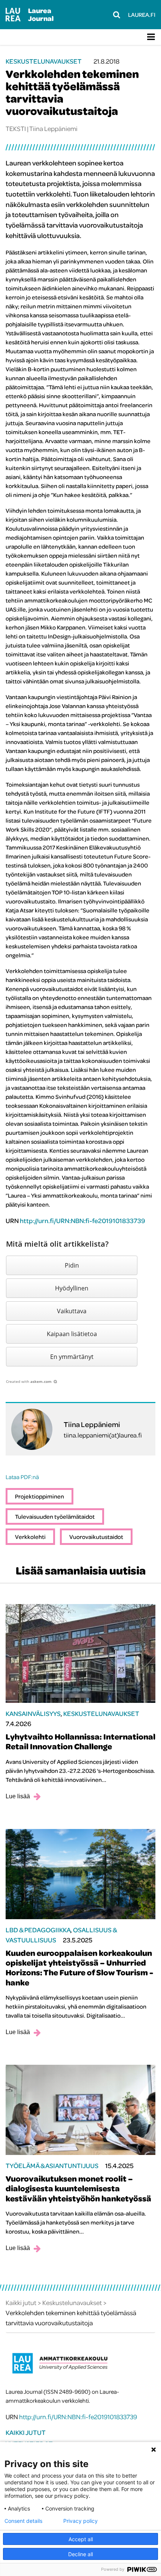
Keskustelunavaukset (43, 61)
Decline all (80, 2554)
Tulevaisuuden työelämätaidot (55, 1516)
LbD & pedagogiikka (38, 1930)
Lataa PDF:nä (22, 1477)
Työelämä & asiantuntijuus (52, 2166)
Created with (29, 1381)
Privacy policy (80, 2521)
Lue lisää (18, 1796)
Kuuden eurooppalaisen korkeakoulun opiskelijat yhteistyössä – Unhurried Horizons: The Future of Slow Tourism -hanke (79, 1968)
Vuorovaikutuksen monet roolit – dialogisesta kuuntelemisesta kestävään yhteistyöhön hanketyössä (78, 2188)
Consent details (23, 2521)
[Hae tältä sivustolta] (117, 15)
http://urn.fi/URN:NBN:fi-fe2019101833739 (83, 1221)
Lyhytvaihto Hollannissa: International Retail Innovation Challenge (80, 1741)
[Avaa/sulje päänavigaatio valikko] (151, 37)
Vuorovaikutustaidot (96, 1537)
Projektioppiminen (40, 1496)
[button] (72, 1265)
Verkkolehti (30, 1537)
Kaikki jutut (26, 2432)
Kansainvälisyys (33, 1714)
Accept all (81, 2539)
